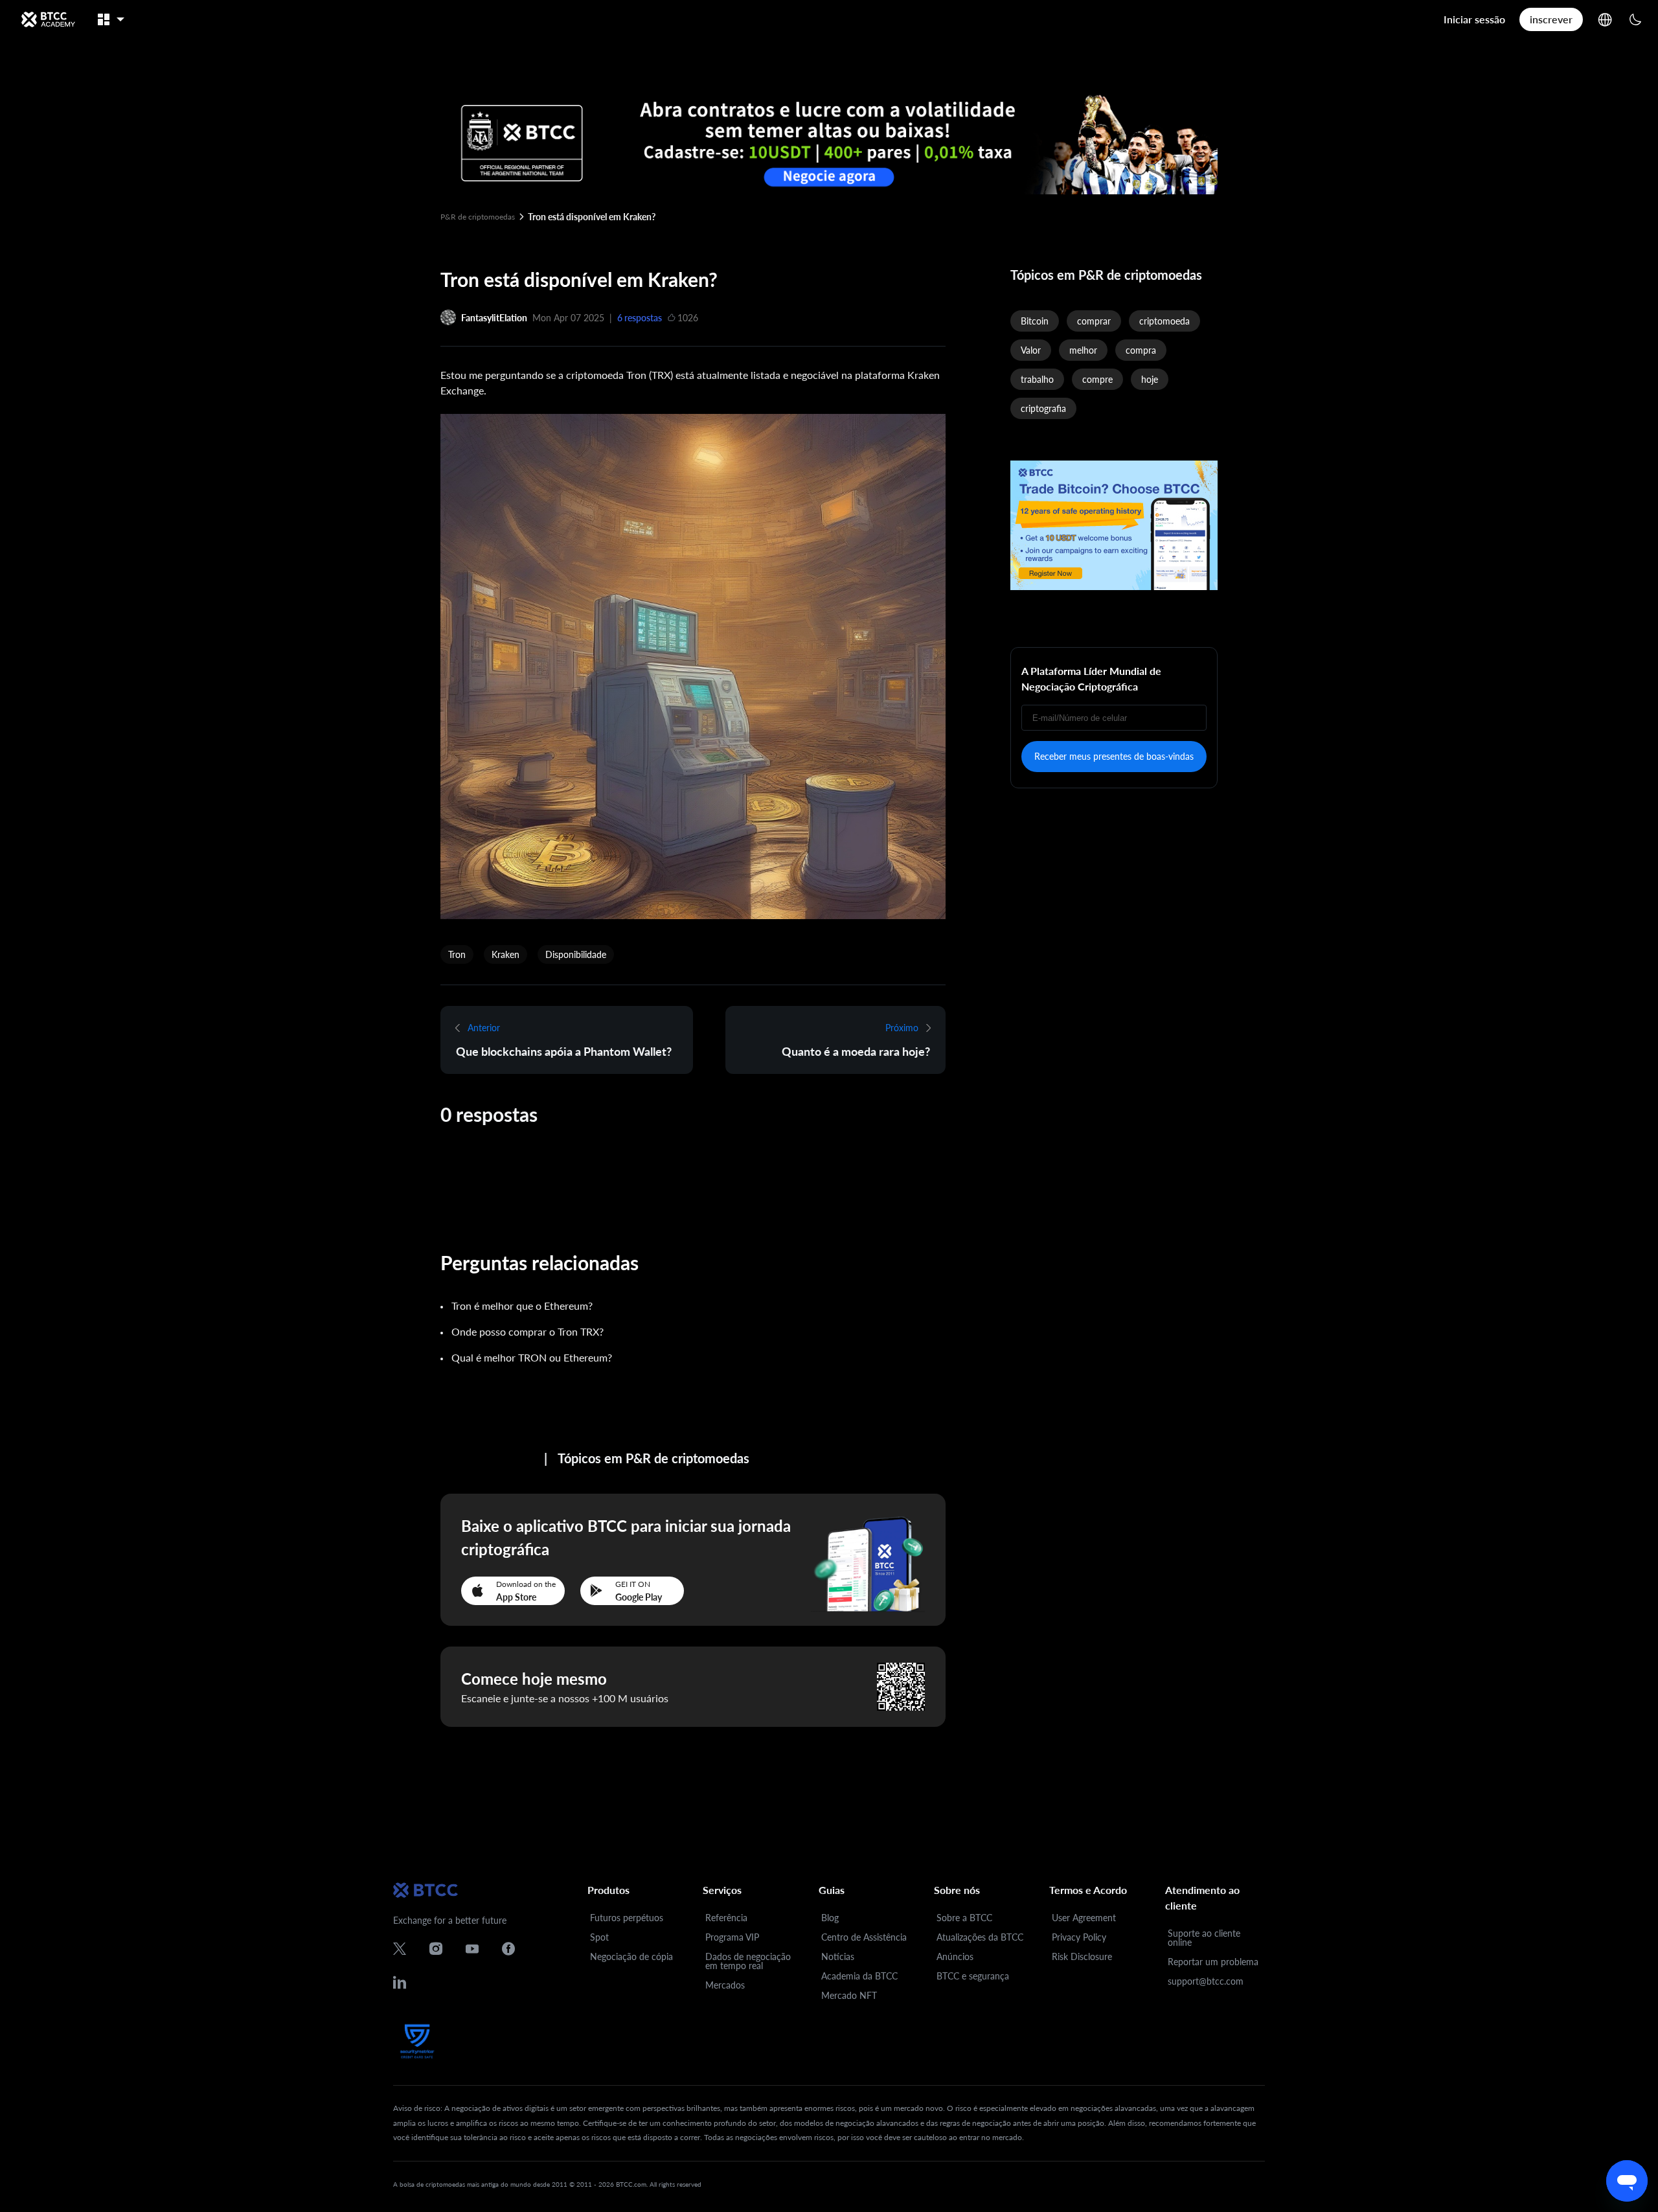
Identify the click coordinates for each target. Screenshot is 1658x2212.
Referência (726, 1918)
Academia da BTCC (859, 1976)
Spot (599, 1937)
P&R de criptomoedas (478, 217)
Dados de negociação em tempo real (748, 1961)
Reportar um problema (1213, 1962)
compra (1141, 350)
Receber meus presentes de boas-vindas (1114, 756)
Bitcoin (1035, 321)
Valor (1031, 350)
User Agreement (1084, 1918)
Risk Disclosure (1082, 1956)
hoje (1150, 379)
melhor (1083, 350)
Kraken (505, 954)
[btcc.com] (48, 19)
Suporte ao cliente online (1204, 1938)
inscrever (1551, 19)
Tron (457, 954)
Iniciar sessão (1474, 19)
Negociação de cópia (631, 1956)
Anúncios (955, 1956)
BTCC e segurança (973, 1976)
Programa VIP (732, 1937)
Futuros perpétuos (627, 1918)
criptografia (1043, 408)
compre (1097, 379)
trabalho (1037, 379)
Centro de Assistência (864, 1937)
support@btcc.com (1206, 1981)
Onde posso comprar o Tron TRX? (528, 1331)
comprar (1094, 321)
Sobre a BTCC (964, 1918)
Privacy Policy (1079, 1937)
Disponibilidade (576, 954)
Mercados (725, 1985)
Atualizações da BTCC (980, 1937)
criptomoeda (1164, 321)
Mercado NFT (849, 1995)
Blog (830, 1918)
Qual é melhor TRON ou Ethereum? (532, 1357)
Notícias (838, 1956)
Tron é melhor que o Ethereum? (522, 1306)
